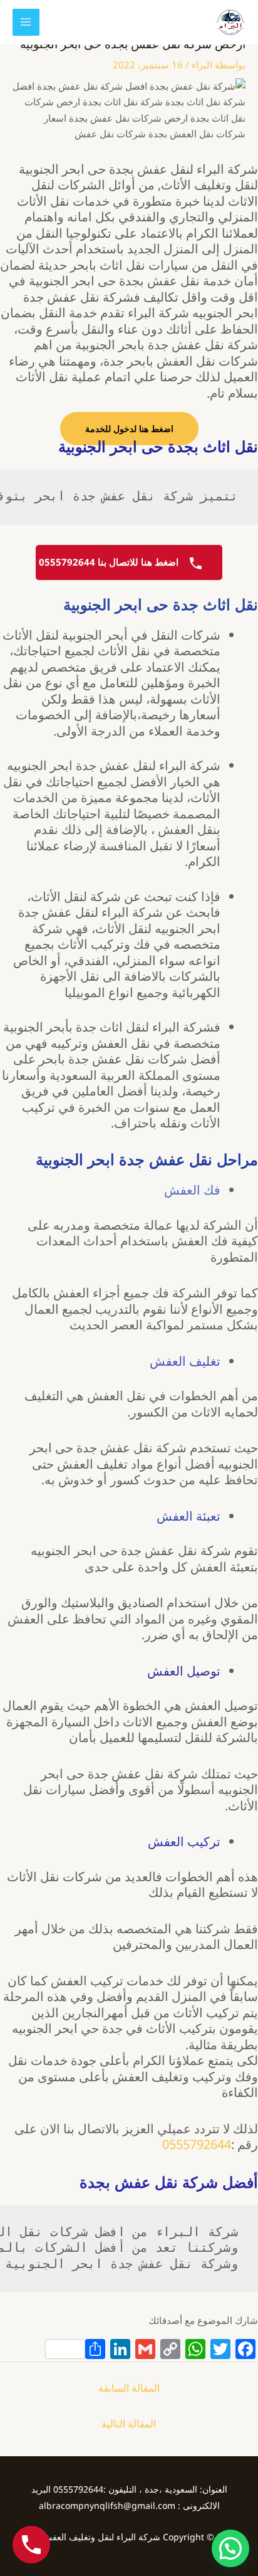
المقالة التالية (129, 2424)
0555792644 (197, 2144)
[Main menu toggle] (26, 22)
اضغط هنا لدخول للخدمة (129, 429)
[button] (230, 2548)
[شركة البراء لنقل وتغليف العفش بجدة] (230, 22)
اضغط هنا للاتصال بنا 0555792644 (110, 562)
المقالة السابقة (129, 2388)
